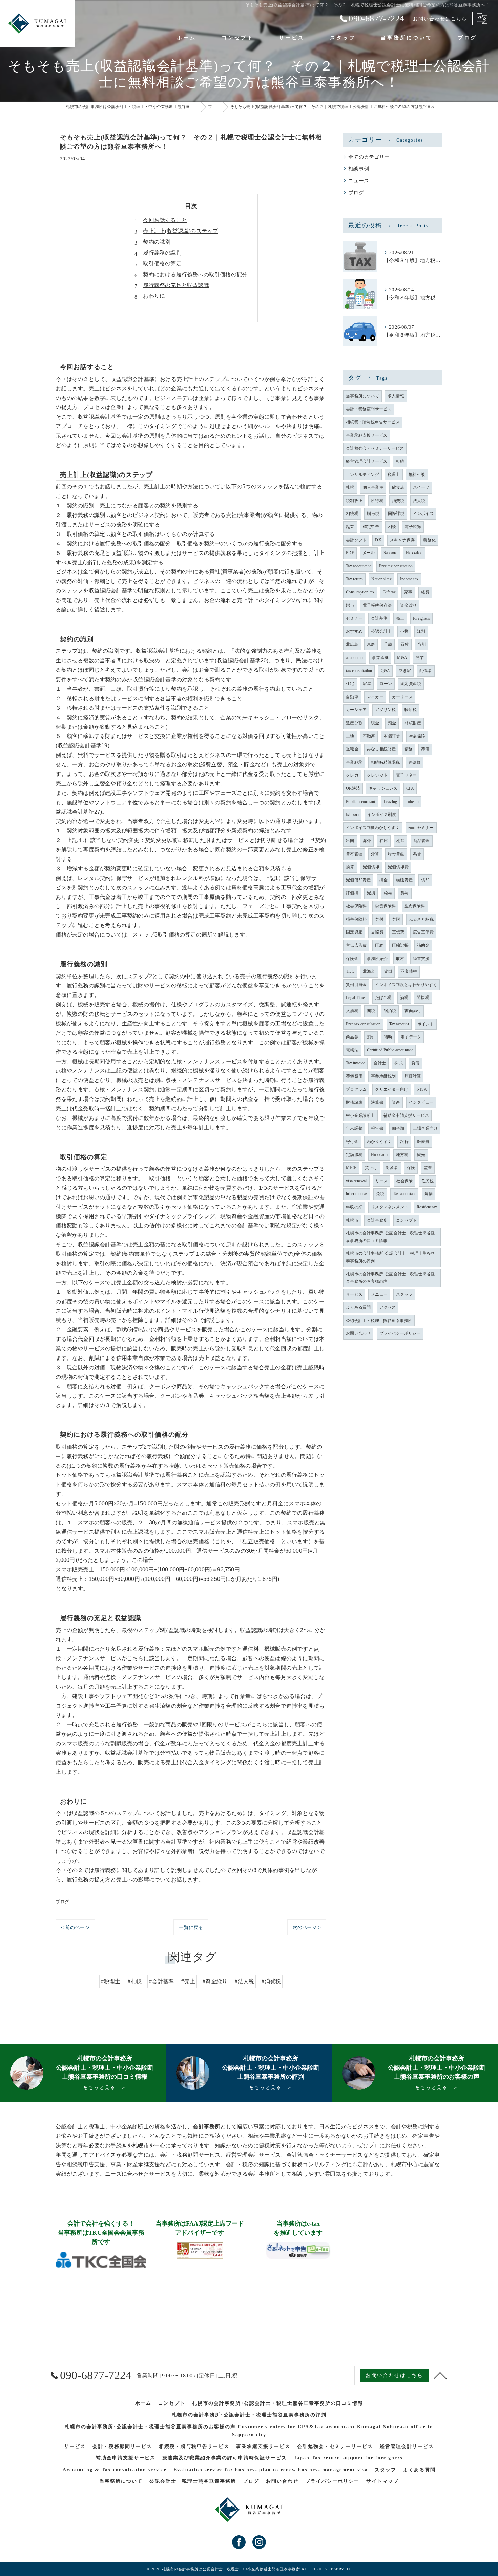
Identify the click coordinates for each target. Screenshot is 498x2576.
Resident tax (427, 1207)
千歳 (388, 644)
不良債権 (409, 971)
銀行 (404, 1142)
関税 (371, 1011)
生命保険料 (415, 906)
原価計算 (413, 1076)
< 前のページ (75, 1927)
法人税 (419, 501)
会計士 (380, 1063)
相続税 (352, 514)
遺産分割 (354, 723)
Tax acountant (404, 1194)
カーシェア (356, 710)
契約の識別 (157, 242)
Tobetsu (412, 802)
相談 (392, 527)
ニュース (359, 181)
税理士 (394, 475)
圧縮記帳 (400, 945)
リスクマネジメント (390, 1207)
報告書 (377, 1128)
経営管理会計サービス (367, 461)
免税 (380, 1194)
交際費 (377, 932)
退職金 (352, 749)
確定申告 (371, 527)
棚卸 (400, 841)
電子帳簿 (413, 527)
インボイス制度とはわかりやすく (406, 985)
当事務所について (362, 396)
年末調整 (354, 1128)
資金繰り (408, 605)
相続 (400, 461)
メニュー (379, 1294)
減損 (371, 893)
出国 (350, 841)
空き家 (405, 671)
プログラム (356, 1089)
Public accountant (360, 802)
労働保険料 (385, 906)
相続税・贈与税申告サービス (373, 422)
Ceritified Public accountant (390, 1050)
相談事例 (359, 169)
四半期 (398, 1128)
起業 (350, 527)
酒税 (404, 998)
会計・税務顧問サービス (369, 409)
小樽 (404, 631)
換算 (350, 867)
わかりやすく (379, 1142)
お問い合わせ (358, 1333)
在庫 (383, 841)
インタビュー (421, 1102)
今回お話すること (165, 220)
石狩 (404, 644)
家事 (408, 592)
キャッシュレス (383, 788)
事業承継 (380, 658)
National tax (381, 579)
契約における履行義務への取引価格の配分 (195, 274)
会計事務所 (377, 1220)
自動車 (352, 697)
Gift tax (389, 592)
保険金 (352, 959)
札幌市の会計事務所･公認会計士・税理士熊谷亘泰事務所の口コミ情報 (390, 1237)
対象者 (392, 1168)
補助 (388, 1037)
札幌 (350, 487)
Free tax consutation (396, 566)
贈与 (350, 605)
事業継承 (354, 762)
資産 (396, 1102)
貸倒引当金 (356, 985)
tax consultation (359, 671)
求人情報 (396, 396)
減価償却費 (398, 867)
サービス (354, 1294)
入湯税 (352, 1011)
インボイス (423, 514)
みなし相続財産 (381, 749)
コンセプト (406, 1220)
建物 (429, 1194)
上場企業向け (425, 1128)
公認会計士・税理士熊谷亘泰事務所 (379, 1321)
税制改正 (354, 501)
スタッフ (404, 1294)
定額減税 (354, 1155)
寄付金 (352, 1142)
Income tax (409, 579)
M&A (402, 658)
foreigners (421, 618)
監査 (428, 1168)
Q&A (386, 671)
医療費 (423, 1142)
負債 (415, 1063)
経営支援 (421, 959)
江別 (421, 631)
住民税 (428, 1181)
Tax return (354, 579)
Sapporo (390, 553)
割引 (371, 1037)
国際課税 (396, 514)
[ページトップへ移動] (440, 2375)
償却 (425, 880)
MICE (351, 1168)
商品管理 (422, 841)
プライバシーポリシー (400, 1333)
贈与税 (373, 514)
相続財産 (413, 723)
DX (378, 540)
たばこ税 (383, 998)
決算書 (377, 1102)
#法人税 (244, 1981)
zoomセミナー (421, 828)
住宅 (350, 684)
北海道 (369, 971)
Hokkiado (379, 1155)
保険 (411, 1168)
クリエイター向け (392, 1089)
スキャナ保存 (402, 540)
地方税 (402, 1155)
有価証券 (392, 736)
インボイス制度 (382, 814)
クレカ (352, 775)
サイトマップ (382, 2481)
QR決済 (353, 788)
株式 (398, 1063)
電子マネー (406, 775)
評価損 (352, 893)
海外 (367, 841)
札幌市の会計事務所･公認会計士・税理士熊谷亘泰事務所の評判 (390, 1257)
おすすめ (354, 631)
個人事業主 (373, 487)
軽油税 (411, 710)
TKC (350, 971)
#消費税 (271, 1981)
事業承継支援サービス (367, 435)
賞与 (404, 893)
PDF (350, 553)
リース (382, 1181)
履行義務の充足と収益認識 (176, 285)
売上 (400, 618)
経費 (425, 592)
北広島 (352, 644)
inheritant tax (357, 1194)
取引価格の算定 (162, 264)
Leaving (390, 802)
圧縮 (379, 945)
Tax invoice (355, 1063)
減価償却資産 (358, 880)
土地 (350, 736)
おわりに (154, 296)
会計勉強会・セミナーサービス (375, 448)
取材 (400, 959)
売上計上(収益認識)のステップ (180, 231)
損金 (383, 880)
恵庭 (371, 644)
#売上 (188, 1981)
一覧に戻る (191, 1927)
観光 (421, 1155)
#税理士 (111, 1981)
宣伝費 (398, 932)
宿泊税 (390, 1011)
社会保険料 (356, 906)
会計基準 (379, 618)
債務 (409, 749)
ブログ (62, 1902)
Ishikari (352, 814)
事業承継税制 (383, 1076)
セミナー (354, 618)
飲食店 (398, 487)
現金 (375, 723)
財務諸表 (354, 1102)
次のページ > (307, 1927)
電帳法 (352, 1050)
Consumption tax (360, 592)
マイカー (375, 697)
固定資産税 (411, 684)
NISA (422, 1089)
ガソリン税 (385, 710)
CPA (410, 788)
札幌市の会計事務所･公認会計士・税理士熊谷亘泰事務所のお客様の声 (390, 1278)
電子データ (411, 1037)
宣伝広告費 (356, 945)
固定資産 (354, 932)
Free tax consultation (363, 1024)
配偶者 (426, 671)
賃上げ (371, 1168)
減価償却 (371, 867)
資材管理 (354, 854)
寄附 (396, 919)
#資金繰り (215, 1981)
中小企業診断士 (360, 1115)
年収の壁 (354, 1207)
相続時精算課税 (385, 762)
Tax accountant (358, 566)
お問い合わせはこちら (440, 19)
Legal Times (356, 998)
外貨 (375, 854)
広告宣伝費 (423, 932)
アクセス (388, 1307)
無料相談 (417, 475)
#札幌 (135, 1981)
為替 (417, 854)
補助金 (423, 945)
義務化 (429, 540)
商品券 (352, 1037)
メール (369, 553)
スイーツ (421, 487)
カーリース (402, 697)
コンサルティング (362, 475)
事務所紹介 (377, 959)
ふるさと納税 (421, 919)
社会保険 (405, 1181)
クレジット (377, 775)
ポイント (426, 1024)
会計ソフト (356, 540)
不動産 (369, 736)
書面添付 (413, 1011)
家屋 (367, 684)
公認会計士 (381, 631)
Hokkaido (414, 553)
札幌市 (352, 1220)
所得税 (377, 501)
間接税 (423, 998)
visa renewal (356, 1181)
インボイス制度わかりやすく (373, 828)
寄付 (379, 919)
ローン (386, 684)
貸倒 (388, 971)
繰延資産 (404, 880)
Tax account (399, 1024)
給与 (388, 893)
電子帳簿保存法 (377, 605)
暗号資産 (396, 854)
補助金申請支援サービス (406, 1115)
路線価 (415, 762)
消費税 (398, 501)
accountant (355, 658)
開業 (420, 658)
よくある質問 (358, 1307)
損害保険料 (356, 919)
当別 (421, 644)
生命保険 (417, 736)
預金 (392, 723)
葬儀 (425, 749)
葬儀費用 (354, 1076)
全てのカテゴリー (369, 157)
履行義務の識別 (162, 253)
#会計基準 (161, 1981)
